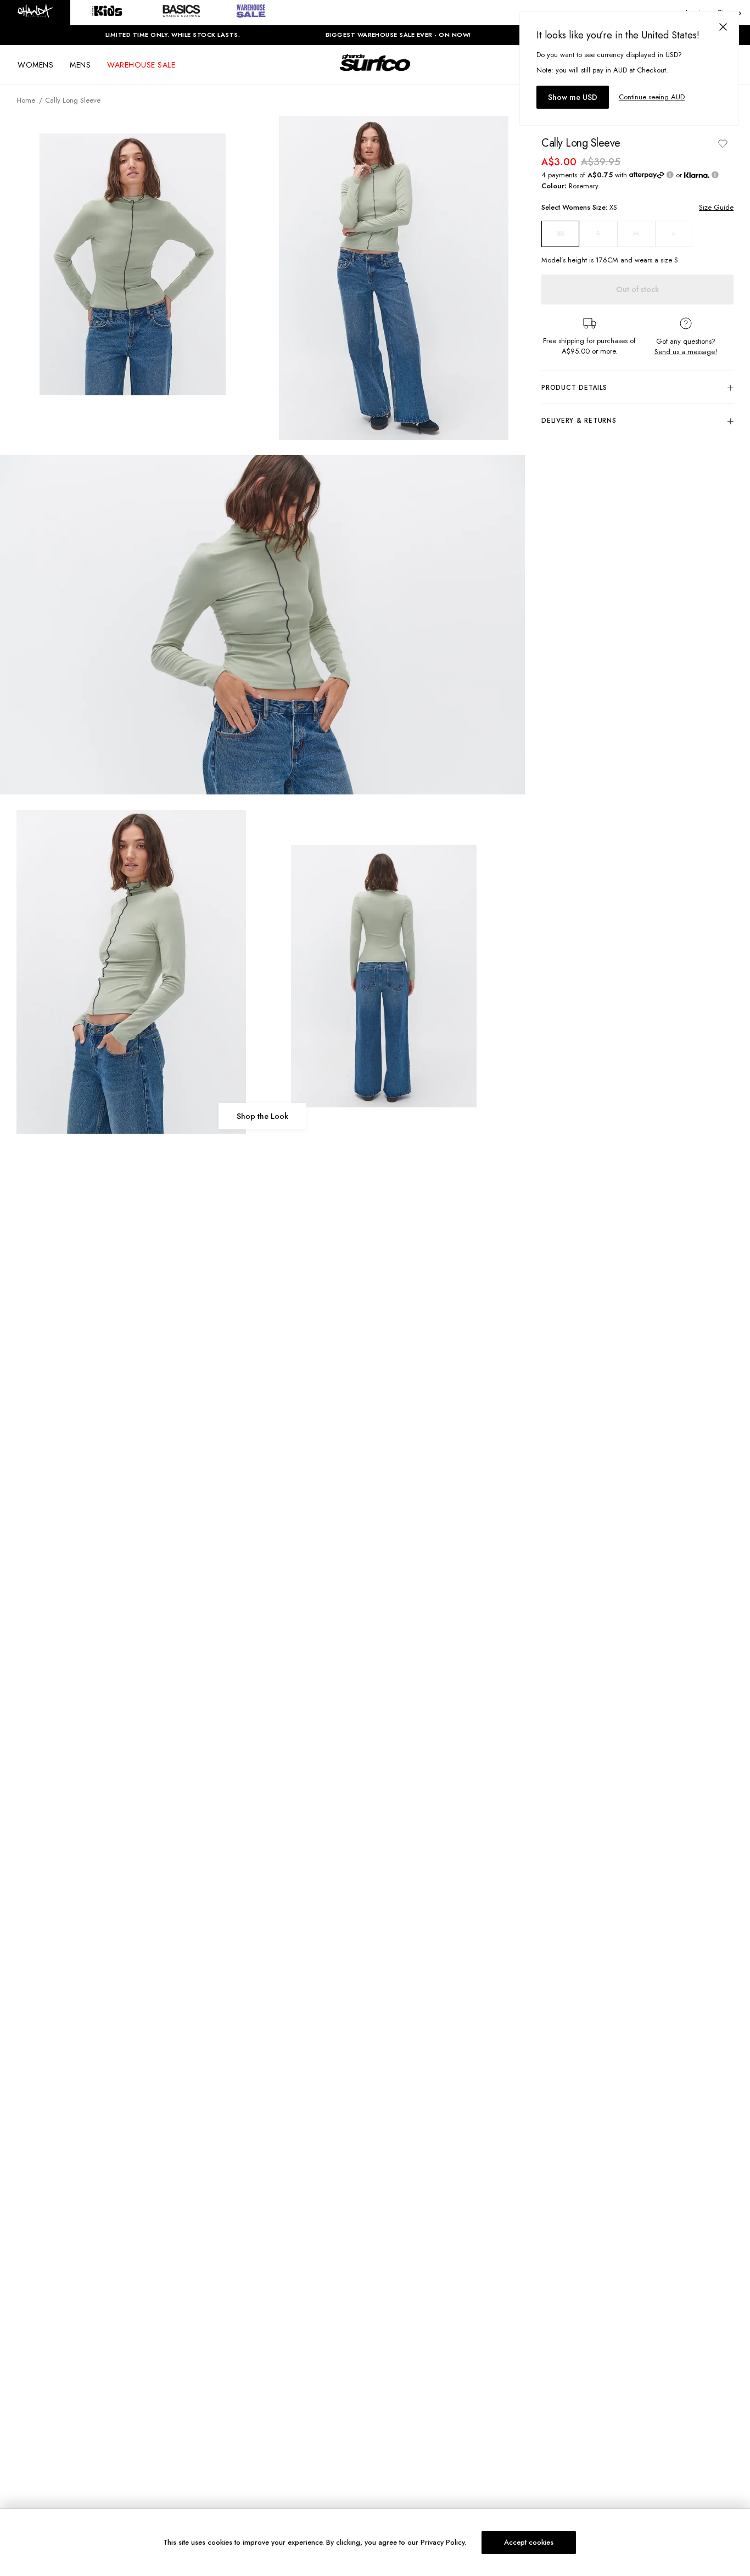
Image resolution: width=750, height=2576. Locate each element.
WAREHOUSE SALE (141, 65)
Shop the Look (262, 1116)
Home (26, 100)
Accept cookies (529, 2542)
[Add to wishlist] (723, 143)
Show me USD (573, 97)
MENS (80, 65)
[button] (35, 13)
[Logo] (375, 72)
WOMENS (35, 65)
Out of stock (637, 289)
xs (561, 234)
